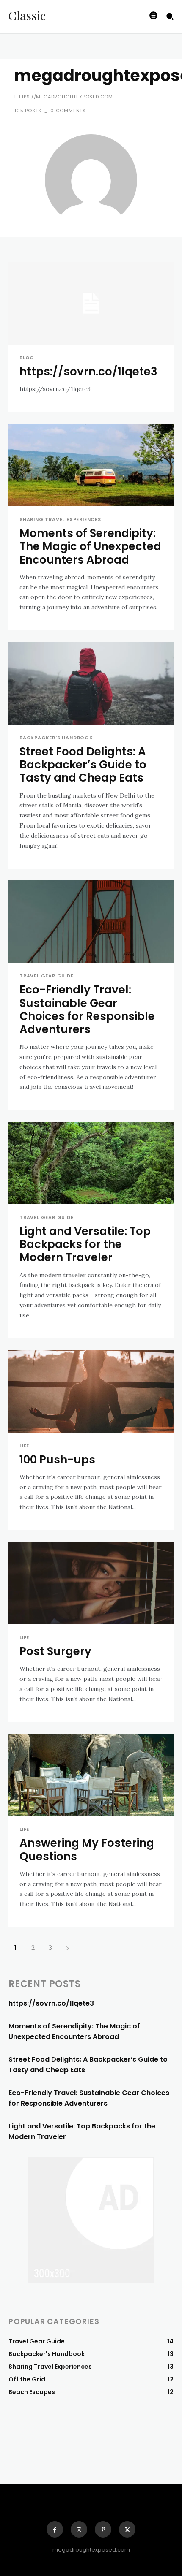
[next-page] (68, 1948)
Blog (27, 358)
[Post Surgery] (91, 1583)
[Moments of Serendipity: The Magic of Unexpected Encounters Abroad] (91, 465)
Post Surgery (55, 1651)
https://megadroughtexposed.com (64, 97)
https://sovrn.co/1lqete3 (88, 372)
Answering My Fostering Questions (87, 1850)
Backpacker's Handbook (56, 738)
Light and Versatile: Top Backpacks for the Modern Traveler (85, 1244)
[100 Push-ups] (91, 1391)
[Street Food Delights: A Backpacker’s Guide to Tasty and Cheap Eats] (91, 683)
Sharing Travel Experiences (60, 520)
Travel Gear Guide (47, 976)
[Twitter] (127, 2529)
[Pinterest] (103, 2529)
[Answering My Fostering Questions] (91, 1775)
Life (24, 1446)
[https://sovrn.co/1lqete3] (91, 303)
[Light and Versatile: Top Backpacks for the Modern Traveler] (91, 1163)
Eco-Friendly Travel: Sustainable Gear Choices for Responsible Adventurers (87, 1010)
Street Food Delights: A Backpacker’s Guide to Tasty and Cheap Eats (83, 765)
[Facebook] (55, 2529)
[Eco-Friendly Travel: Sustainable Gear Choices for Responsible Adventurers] (91, 922)
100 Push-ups (57, 1460)
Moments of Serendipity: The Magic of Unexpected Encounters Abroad (90, 546)
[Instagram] (79, 2529)
